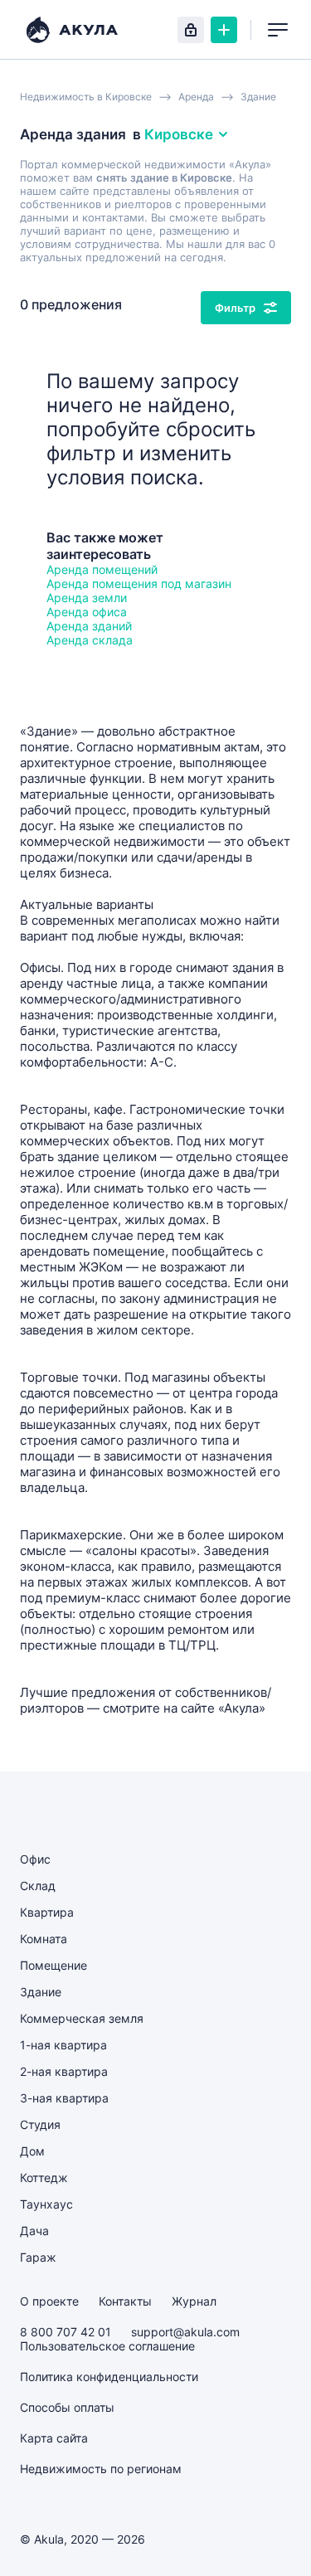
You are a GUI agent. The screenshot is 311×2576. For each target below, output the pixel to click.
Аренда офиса (87, 612)
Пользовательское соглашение (107, 2346)
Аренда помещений (102, 569)
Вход (191, 30)
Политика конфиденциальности (109, 2377)
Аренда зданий (89, 626)
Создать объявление (224, 30)
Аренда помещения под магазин (139, 583)
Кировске (179, 134)
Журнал (194, 2301)
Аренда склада (90, 640)
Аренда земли (87, 598)
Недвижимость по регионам (101, 2469)
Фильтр (235, 308)
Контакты (125, 2301)
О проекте (49, 2301)
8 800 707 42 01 (66, 2332)
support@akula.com (185, 2332)
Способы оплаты (67, 2407)
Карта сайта (54, 2438)
